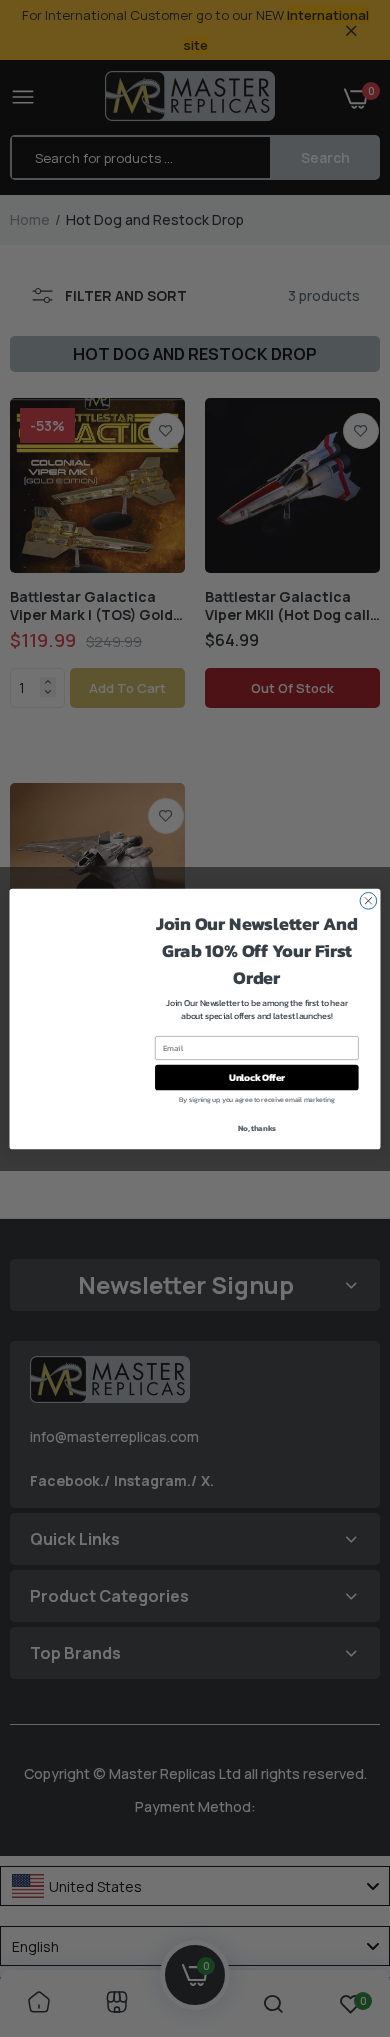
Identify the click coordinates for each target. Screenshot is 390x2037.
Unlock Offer (257, 1077)
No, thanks (257, 1127)
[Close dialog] (368, 900)
